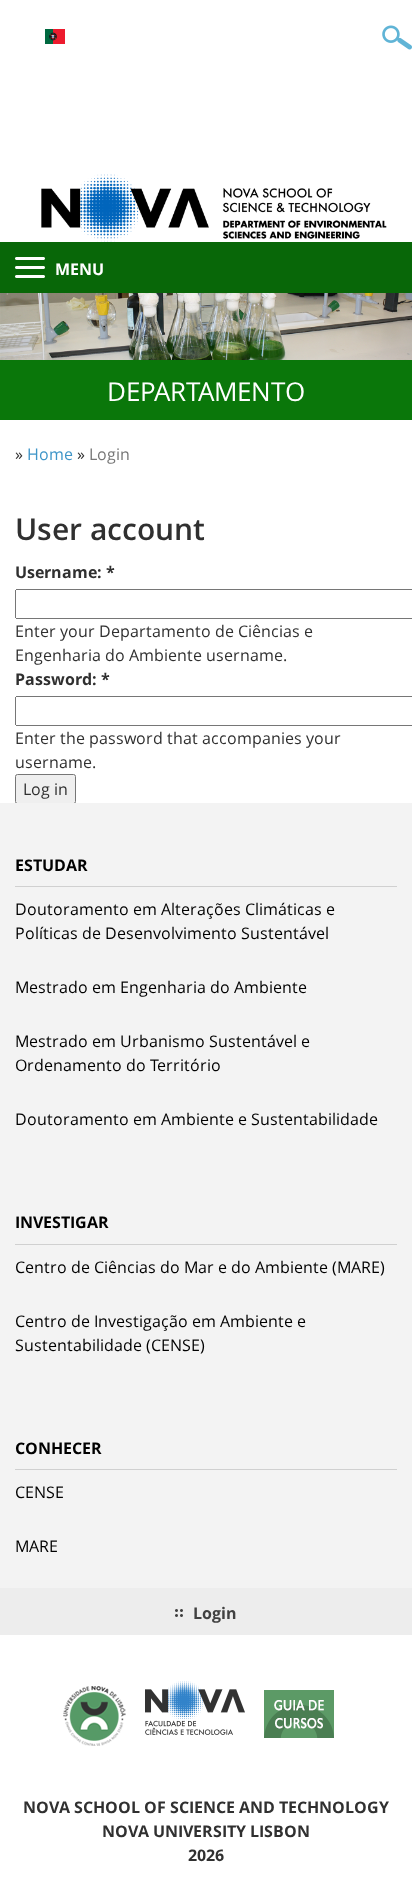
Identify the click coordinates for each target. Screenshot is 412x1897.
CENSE (39, 1492)
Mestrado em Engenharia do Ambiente (161, 987)
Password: (62, 679)
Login (109, 454)
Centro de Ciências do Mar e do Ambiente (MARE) (200, 1267)
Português (55, 36)
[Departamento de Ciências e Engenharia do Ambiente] (206, 206)
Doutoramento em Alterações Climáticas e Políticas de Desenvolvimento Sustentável (175, 921)
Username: (65, 572)
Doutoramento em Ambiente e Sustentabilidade (196, 1119)
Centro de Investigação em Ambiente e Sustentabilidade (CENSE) (160, 1333)
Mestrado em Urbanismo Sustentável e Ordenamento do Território (162, 1053)
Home (50, 454)
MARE (36, 1546)
